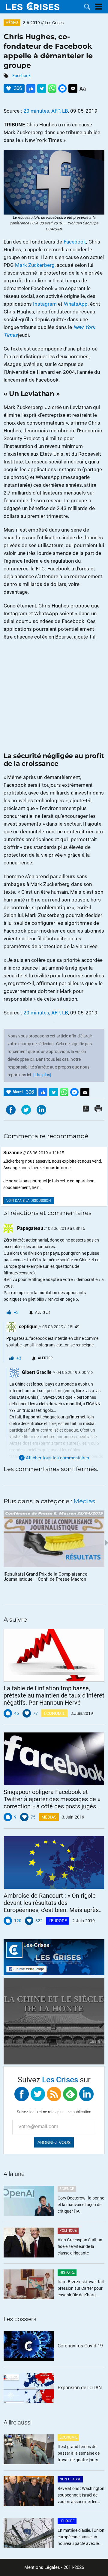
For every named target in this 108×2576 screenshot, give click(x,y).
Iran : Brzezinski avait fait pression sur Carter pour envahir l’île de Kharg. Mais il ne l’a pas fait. (81, 2289)
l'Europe (58, 1921)
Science (67, 2189)
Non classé (70, 2479)
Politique (68, 2231)
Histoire (67, 2272)
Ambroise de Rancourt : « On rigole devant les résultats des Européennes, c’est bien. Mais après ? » (51, 1903)
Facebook (21, 76)
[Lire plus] (42, 1075)
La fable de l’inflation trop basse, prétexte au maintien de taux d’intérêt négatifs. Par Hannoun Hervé (54, 1695)
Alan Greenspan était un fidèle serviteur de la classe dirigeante (80, 2246)
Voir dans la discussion (29, 1201)
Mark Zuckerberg (35, 265)
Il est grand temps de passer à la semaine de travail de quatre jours (79, 2453)
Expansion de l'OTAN (80, 2388)
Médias (12, 23)
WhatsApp (76, 304)
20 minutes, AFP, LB (46, 111)
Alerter (42, 1312)
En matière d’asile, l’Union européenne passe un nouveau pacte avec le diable (81, 2537)
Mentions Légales (42, 2567)
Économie (54, 1713)
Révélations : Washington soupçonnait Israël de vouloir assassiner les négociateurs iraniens (81, 2495)
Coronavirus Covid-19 (80, 2346)
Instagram (45, 304)
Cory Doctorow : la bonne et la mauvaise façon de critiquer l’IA (81, 2205)
